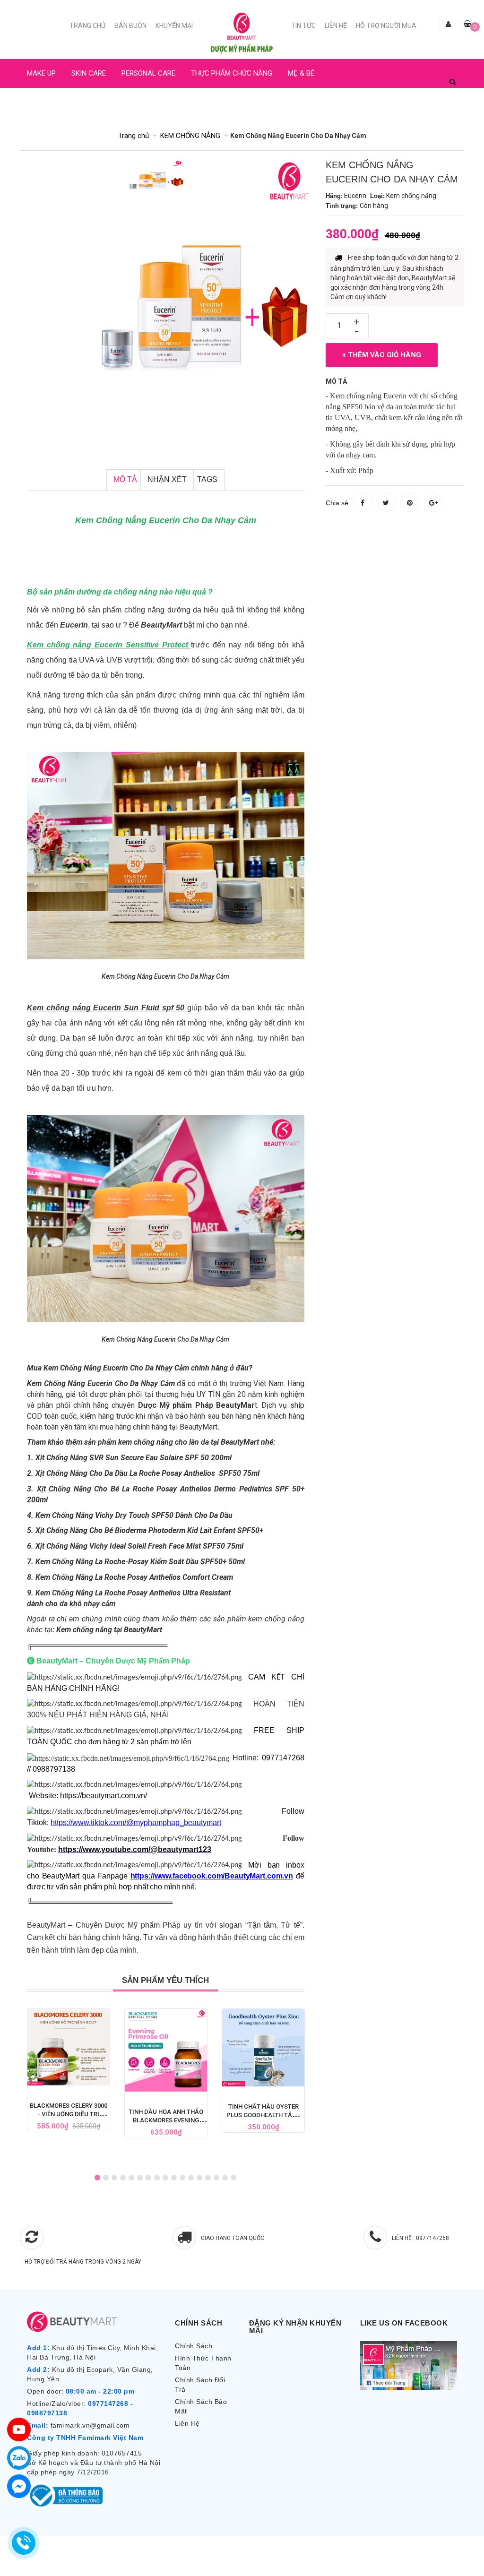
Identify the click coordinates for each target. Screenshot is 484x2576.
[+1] (433, 502)
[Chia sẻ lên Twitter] (386, 502)
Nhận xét (167, 479)
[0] (467, 24)
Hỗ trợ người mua (386, 26)
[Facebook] (19, 2486)
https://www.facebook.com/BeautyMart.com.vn (212, 1876)
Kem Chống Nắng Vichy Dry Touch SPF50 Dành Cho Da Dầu (134, 1515)
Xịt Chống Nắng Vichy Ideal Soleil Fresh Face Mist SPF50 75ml (139, 1546)
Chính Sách (194, 2346)
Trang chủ (87, 26)
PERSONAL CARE (148, 73)
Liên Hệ (336, 26)
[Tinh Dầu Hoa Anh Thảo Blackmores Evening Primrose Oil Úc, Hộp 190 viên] (166, 2050)
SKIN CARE (89, 73)
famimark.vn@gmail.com (90, 2425)
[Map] (19, 2430)
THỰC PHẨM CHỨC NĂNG (232, 73)
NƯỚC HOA (44, 102)
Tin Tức (303, 26)
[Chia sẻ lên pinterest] (410, 502)
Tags (207, 479)
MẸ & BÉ (301, 73)
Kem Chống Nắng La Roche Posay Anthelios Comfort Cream (134, 1577)
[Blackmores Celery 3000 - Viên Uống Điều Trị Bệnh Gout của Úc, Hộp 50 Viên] (69, 2047)
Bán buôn (130, 26)
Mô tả (125, 479)
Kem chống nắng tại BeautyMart (109, 1630)
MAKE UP (41, 73)
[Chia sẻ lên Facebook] (363, 502)
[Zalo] (19, 2458)
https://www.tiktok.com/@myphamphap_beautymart (136, 1822)
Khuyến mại (174, 26)
